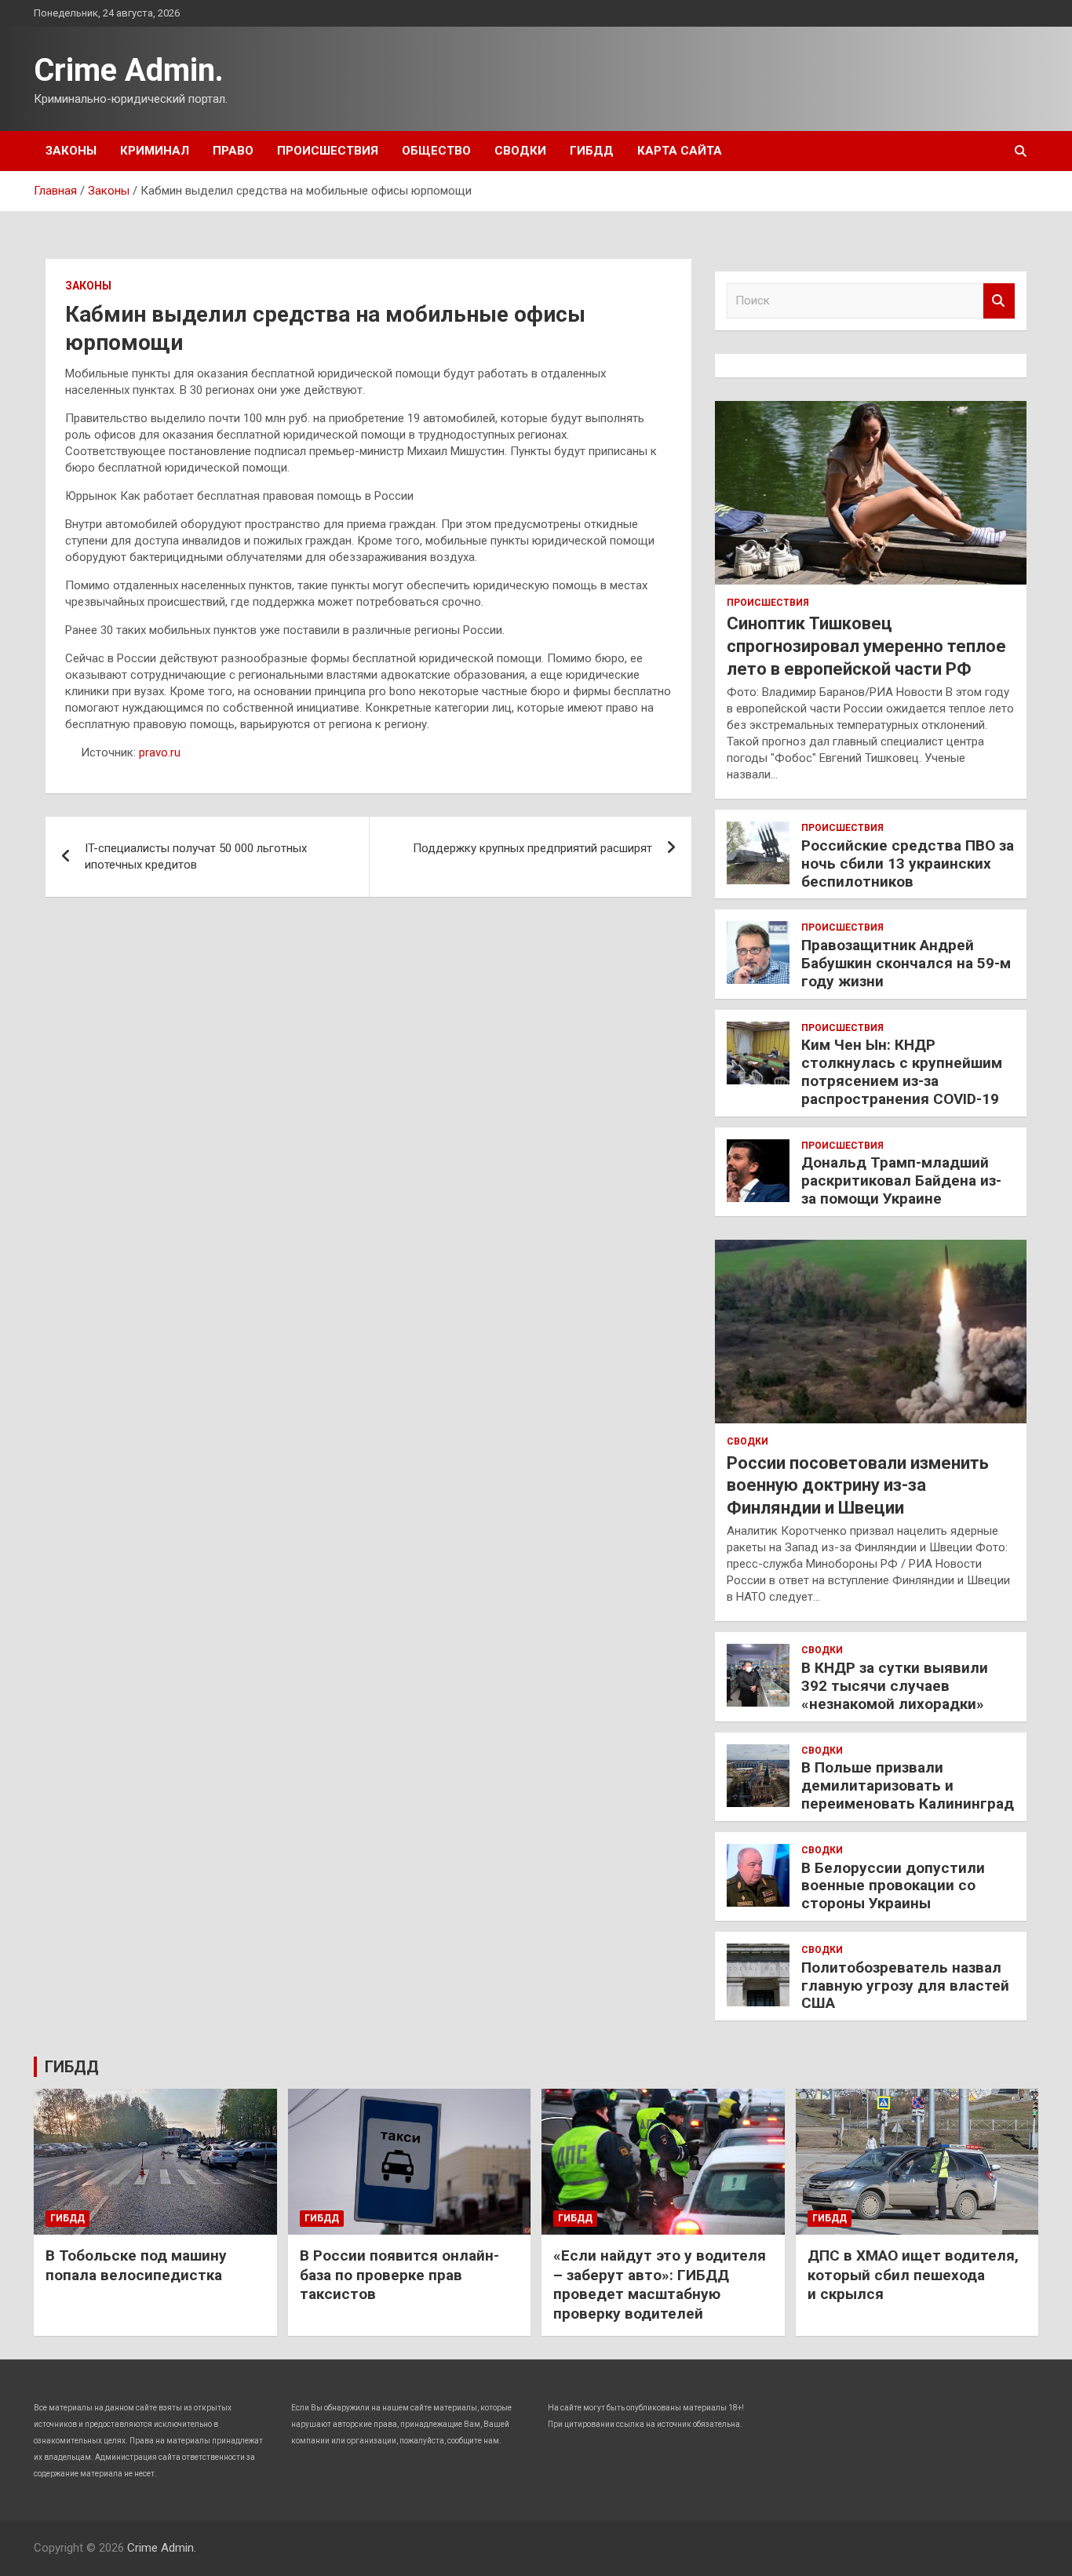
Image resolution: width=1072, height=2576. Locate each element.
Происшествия (328, 151)
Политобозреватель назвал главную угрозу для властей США (905, 1986)
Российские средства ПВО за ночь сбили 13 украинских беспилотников (908, 864)
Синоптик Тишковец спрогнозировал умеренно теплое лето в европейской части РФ (866, 646)
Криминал (155, 151)
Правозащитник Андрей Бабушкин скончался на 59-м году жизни (906, 963)
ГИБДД (592, 151)
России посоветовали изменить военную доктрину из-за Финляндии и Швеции (858, 1485)
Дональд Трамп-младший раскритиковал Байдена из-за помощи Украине (901, 1181)
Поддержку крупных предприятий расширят (532, 848)
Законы (71, 151)
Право (233, 151)
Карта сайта (680, 151)
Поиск (999, 301)
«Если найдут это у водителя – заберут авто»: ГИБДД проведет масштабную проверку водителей (660, 2285)
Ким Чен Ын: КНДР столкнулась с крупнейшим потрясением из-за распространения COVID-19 (902, 1071)
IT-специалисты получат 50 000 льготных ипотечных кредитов (196, 856)
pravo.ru (160, 752)
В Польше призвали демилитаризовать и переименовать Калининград (908, 1785)
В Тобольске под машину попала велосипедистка (136, 2265)
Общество (436, 151)
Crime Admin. (129, 70)
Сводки (520, 151)
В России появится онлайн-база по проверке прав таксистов (399, 2275)
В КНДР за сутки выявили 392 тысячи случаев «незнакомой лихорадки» (895, 1686)
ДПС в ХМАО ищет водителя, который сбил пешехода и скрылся (913, 2275)
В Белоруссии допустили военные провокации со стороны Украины (893, 1886)
